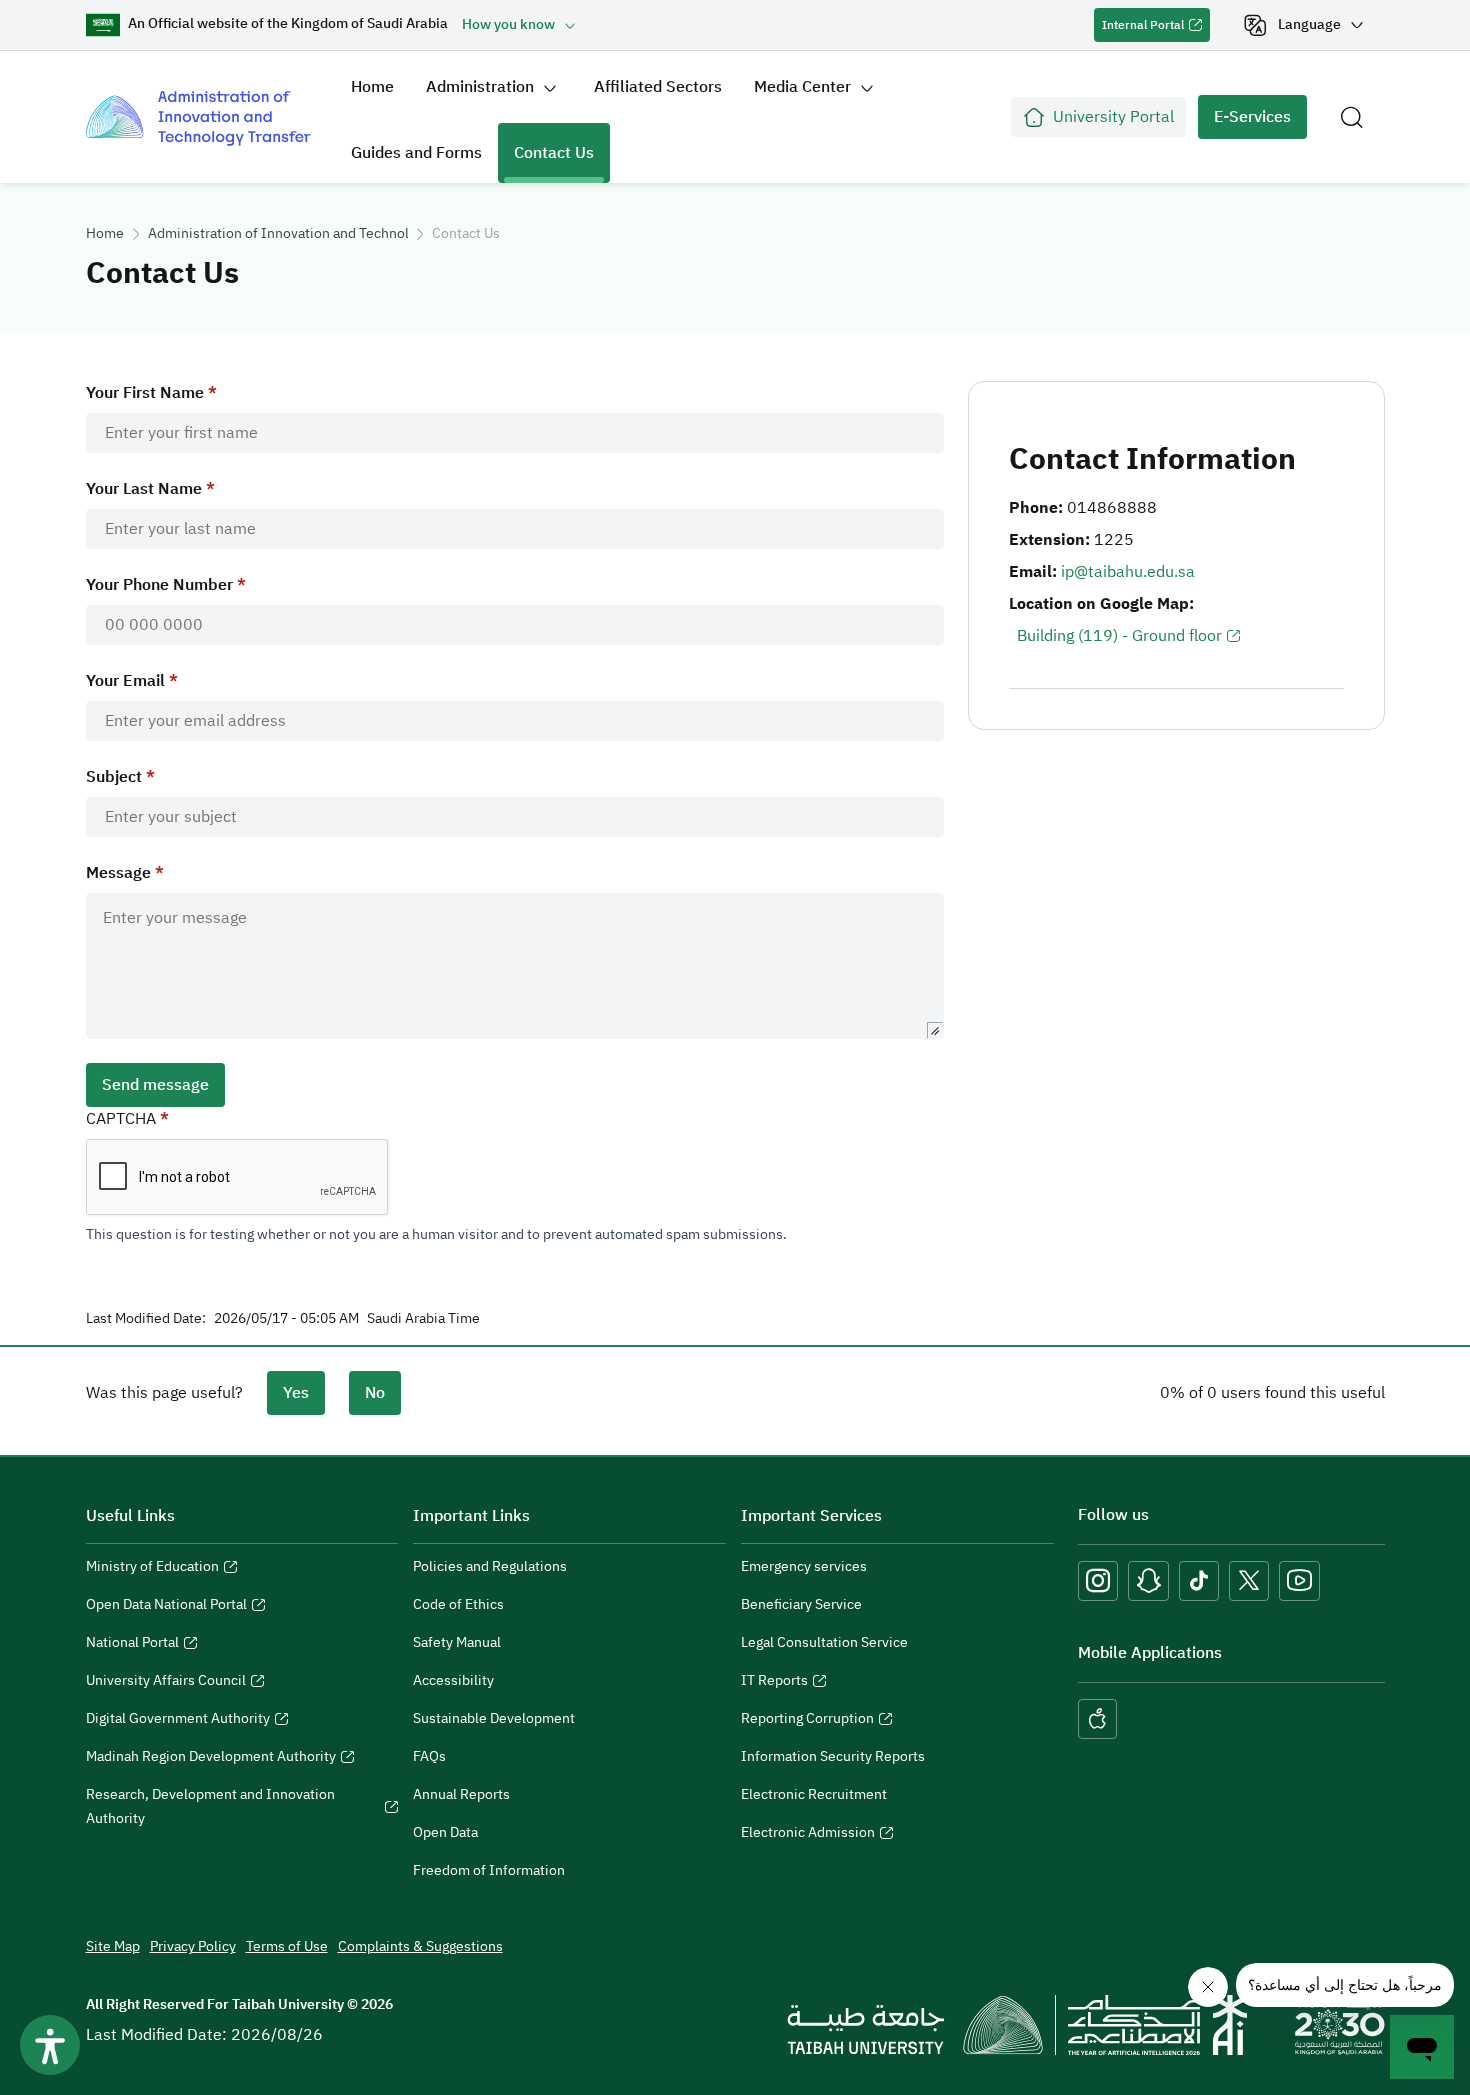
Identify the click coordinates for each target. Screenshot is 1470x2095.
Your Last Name (144, 489)
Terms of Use (287, 1946)
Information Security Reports (833, 1756)
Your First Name (145, 393)
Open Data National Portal (166, 1607)
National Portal (132, 1645)
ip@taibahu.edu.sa (1128, 572)
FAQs (429, 1756)
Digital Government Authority (178, 1721)
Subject (114, 777)
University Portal (1113, 117)
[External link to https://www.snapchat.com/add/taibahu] (1148, 1581)
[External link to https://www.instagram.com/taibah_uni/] (1098, 1581)
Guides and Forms (416, 153)
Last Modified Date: (146, 1319)
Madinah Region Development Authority (211, 1759)
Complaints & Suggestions (420, 1946)
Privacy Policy (193, 1946)
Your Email (125, 681)
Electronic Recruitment (814, 1794)
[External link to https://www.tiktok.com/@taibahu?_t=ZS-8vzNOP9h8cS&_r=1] (1199, 1581)
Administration (480, 87)
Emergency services (804, 1566)
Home (372, 87)
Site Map (113, 1946)
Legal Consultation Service (824, 1642)
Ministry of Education (152, 1569)
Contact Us (554, 153)
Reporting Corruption (807, 1721)
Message (118, 873)
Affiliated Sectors (658, 87)
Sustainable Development (494, 1718)
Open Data (445, 1832)
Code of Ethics (458, 1604)
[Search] (1352, 117)
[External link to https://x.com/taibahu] (1249, 1581)
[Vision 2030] (1340, 2024)
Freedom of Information (489, 1870)
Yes (296, 1393)
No (375, 1393)
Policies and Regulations (490, 1566)
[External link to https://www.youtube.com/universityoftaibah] (1299, 1581)
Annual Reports (461, 1794)
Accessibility (453, 1680)
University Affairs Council (166, 1683)
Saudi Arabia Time (423, 1319)
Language (1309, 24)
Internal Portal (1139, 29)
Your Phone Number (159, 585)
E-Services (1244, 122)
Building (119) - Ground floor (1119, 636)
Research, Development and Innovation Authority (210, 1809)
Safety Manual (457, 1642)
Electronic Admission (808, 1835)
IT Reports (774, 1683)
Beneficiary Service (801, 1604)
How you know (508, 24)
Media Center (802, 87)
